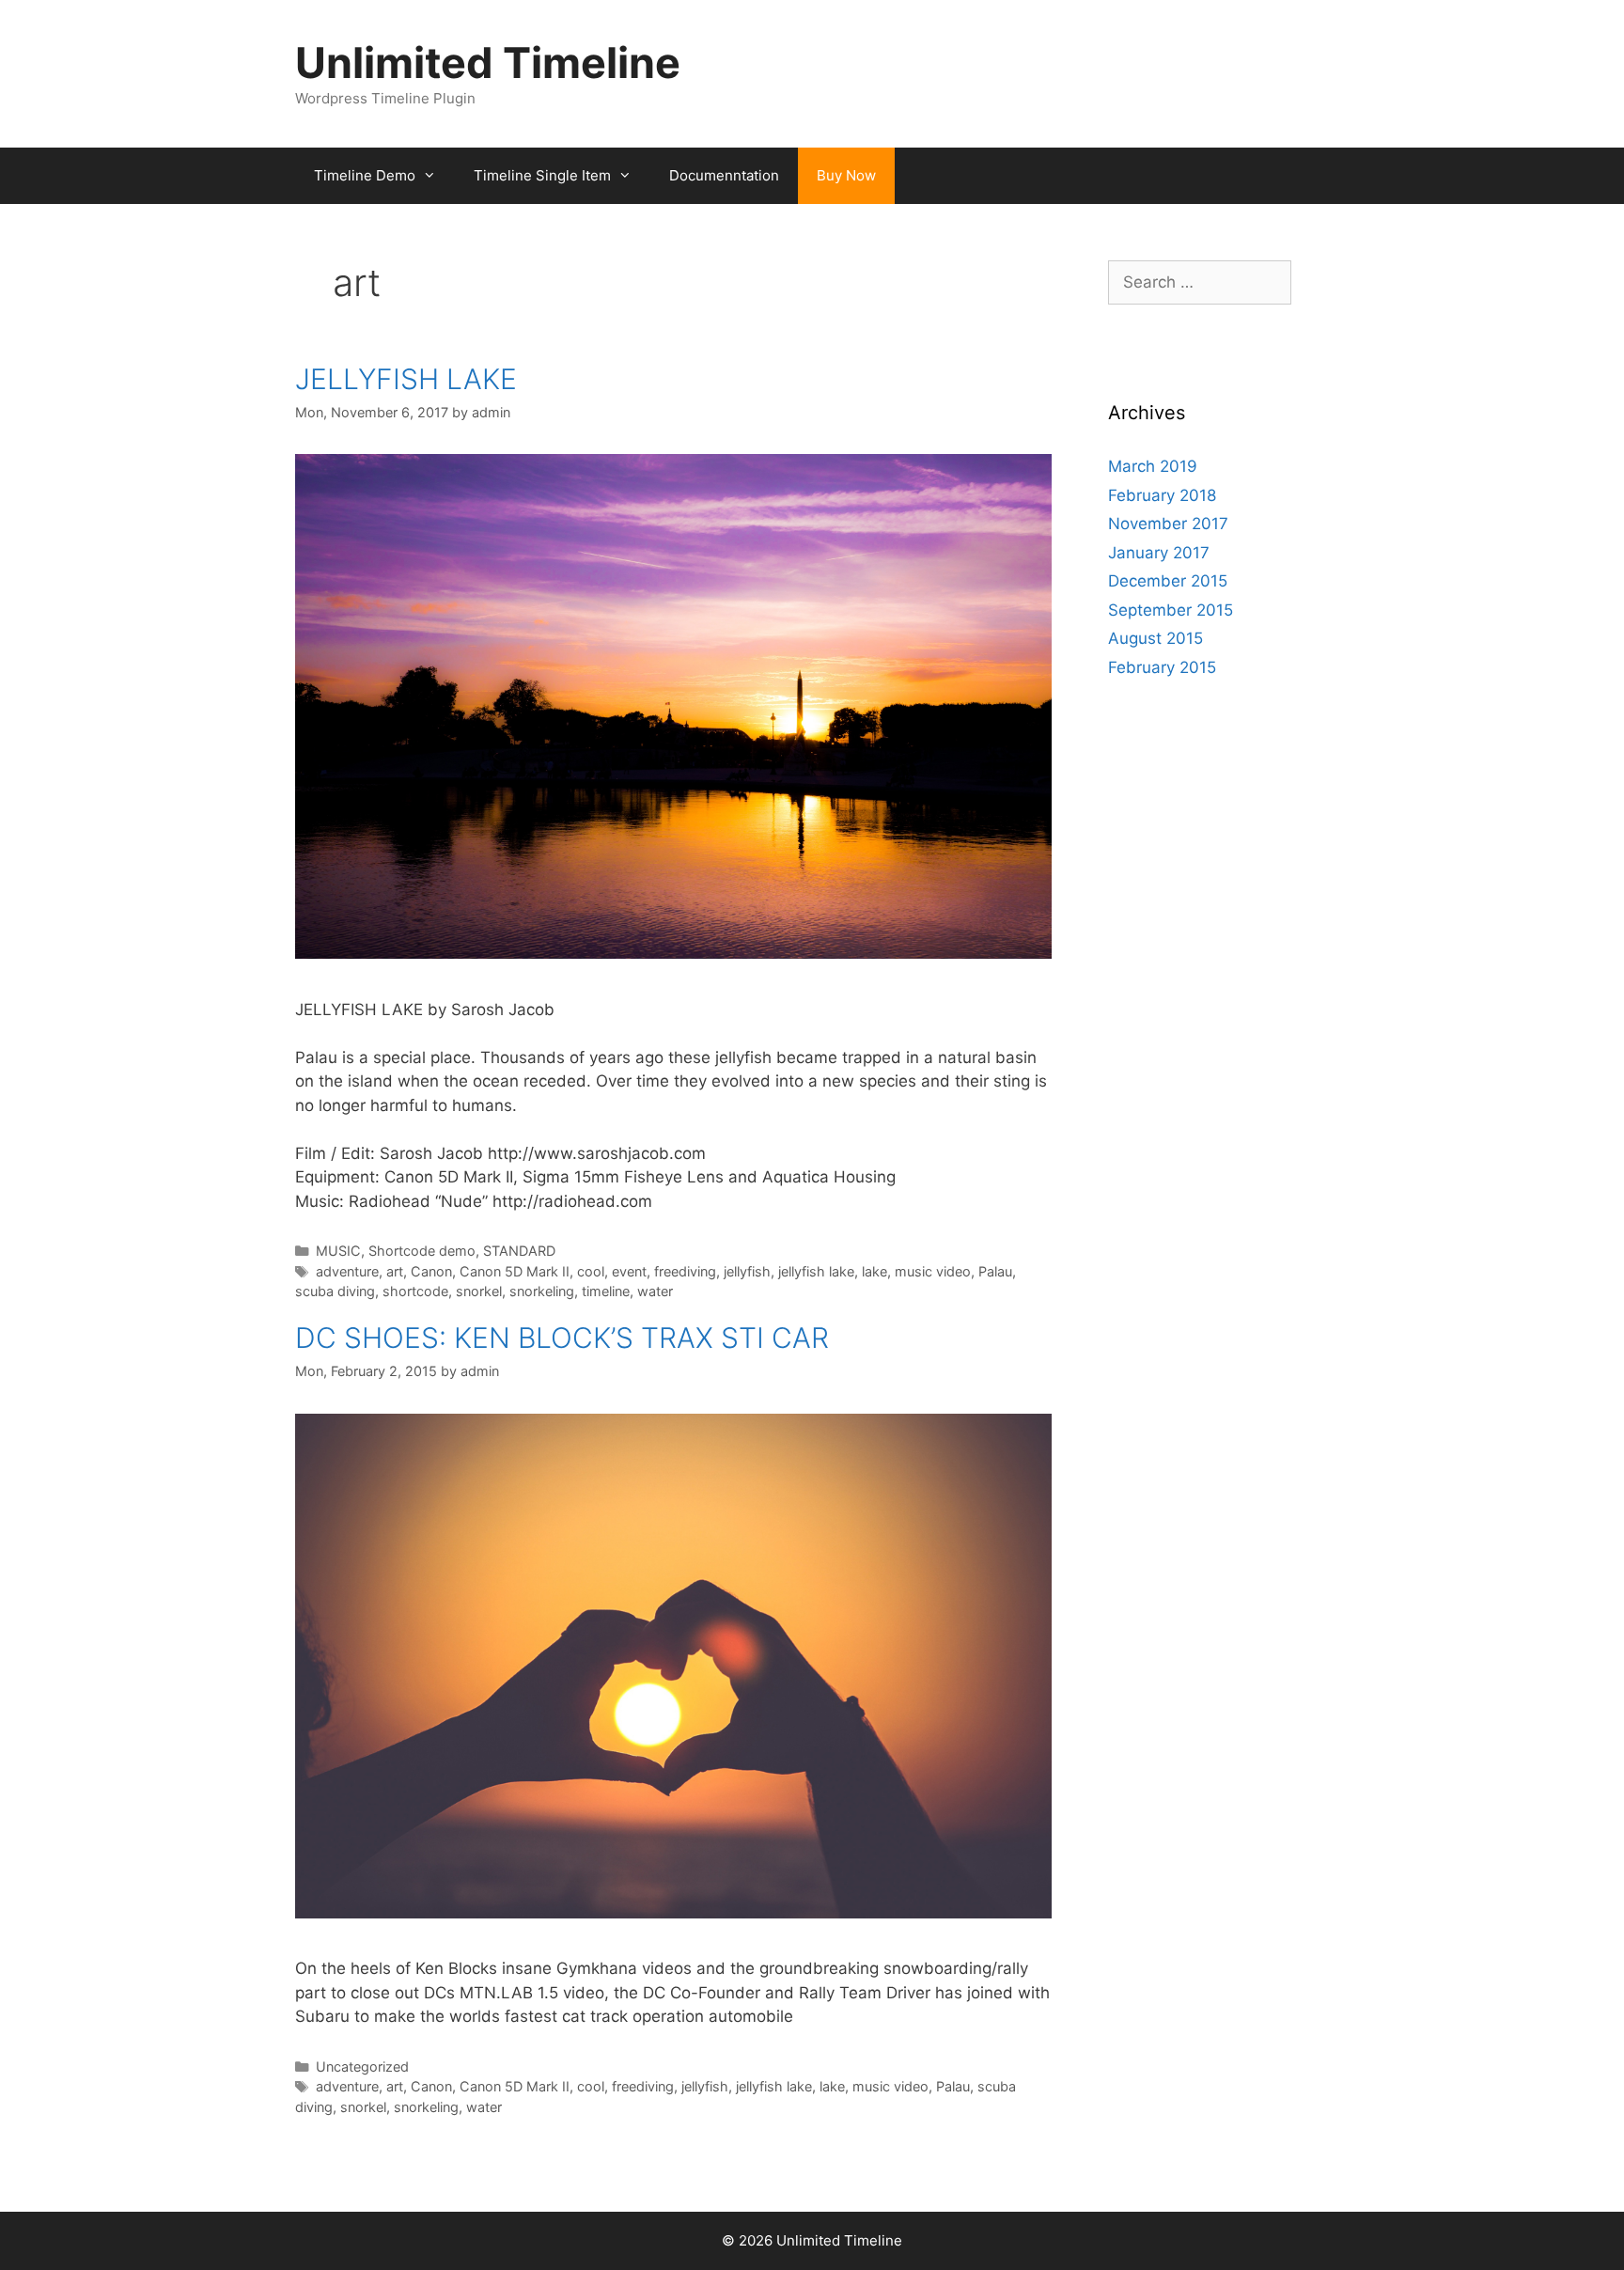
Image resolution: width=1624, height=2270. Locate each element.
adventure (347, 1271)
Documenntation (724, 175)
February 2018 (1162, 495)
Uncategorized (362, 2066)
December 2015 (1168, 581)
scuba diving (335, 1291)
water (655, 1291)
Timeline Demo (365, 175)
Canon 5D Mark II (515, 1271)
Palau (995, 1271)
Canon (431, 1271)
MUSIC (338, 1251)
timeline (606, 1291)
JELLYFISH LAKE (406, 379)
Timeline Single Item (542, 175)
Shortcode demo (422, 1251)
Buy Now (846, 175)
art (395, 1271)
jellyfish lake (816, 1271)
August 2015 (1156, 638)
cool (591, 1271)
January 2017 (1159, 553)
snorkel (479, 1291)
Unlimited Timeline (488, 63)
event (629, 1271)
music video (933, 1271)
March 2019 (1153, 466)
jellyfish (747, 1271)
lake (874, 1271)
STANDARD (519, 1251)
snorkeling (542, 1291)
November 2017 (1168, 524)
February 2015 (1162, 667)
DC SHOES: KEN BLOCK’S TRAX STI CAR (562, 1338)
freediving (685, 1271)
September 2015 (1171, 610)
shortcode (415, 1291)
